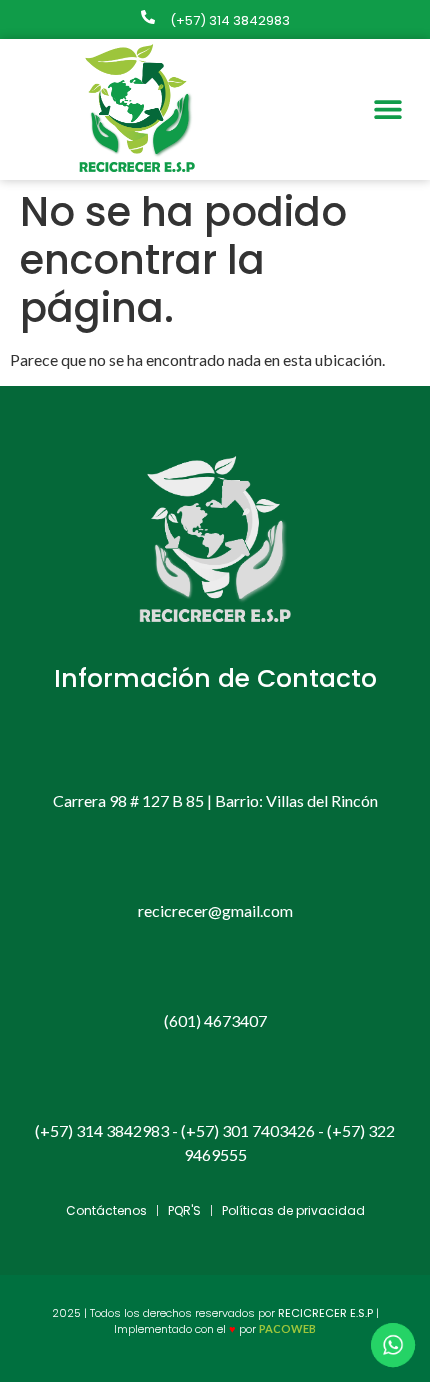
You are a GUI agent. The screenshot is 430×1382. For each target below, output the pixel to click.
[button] (387, 109)
